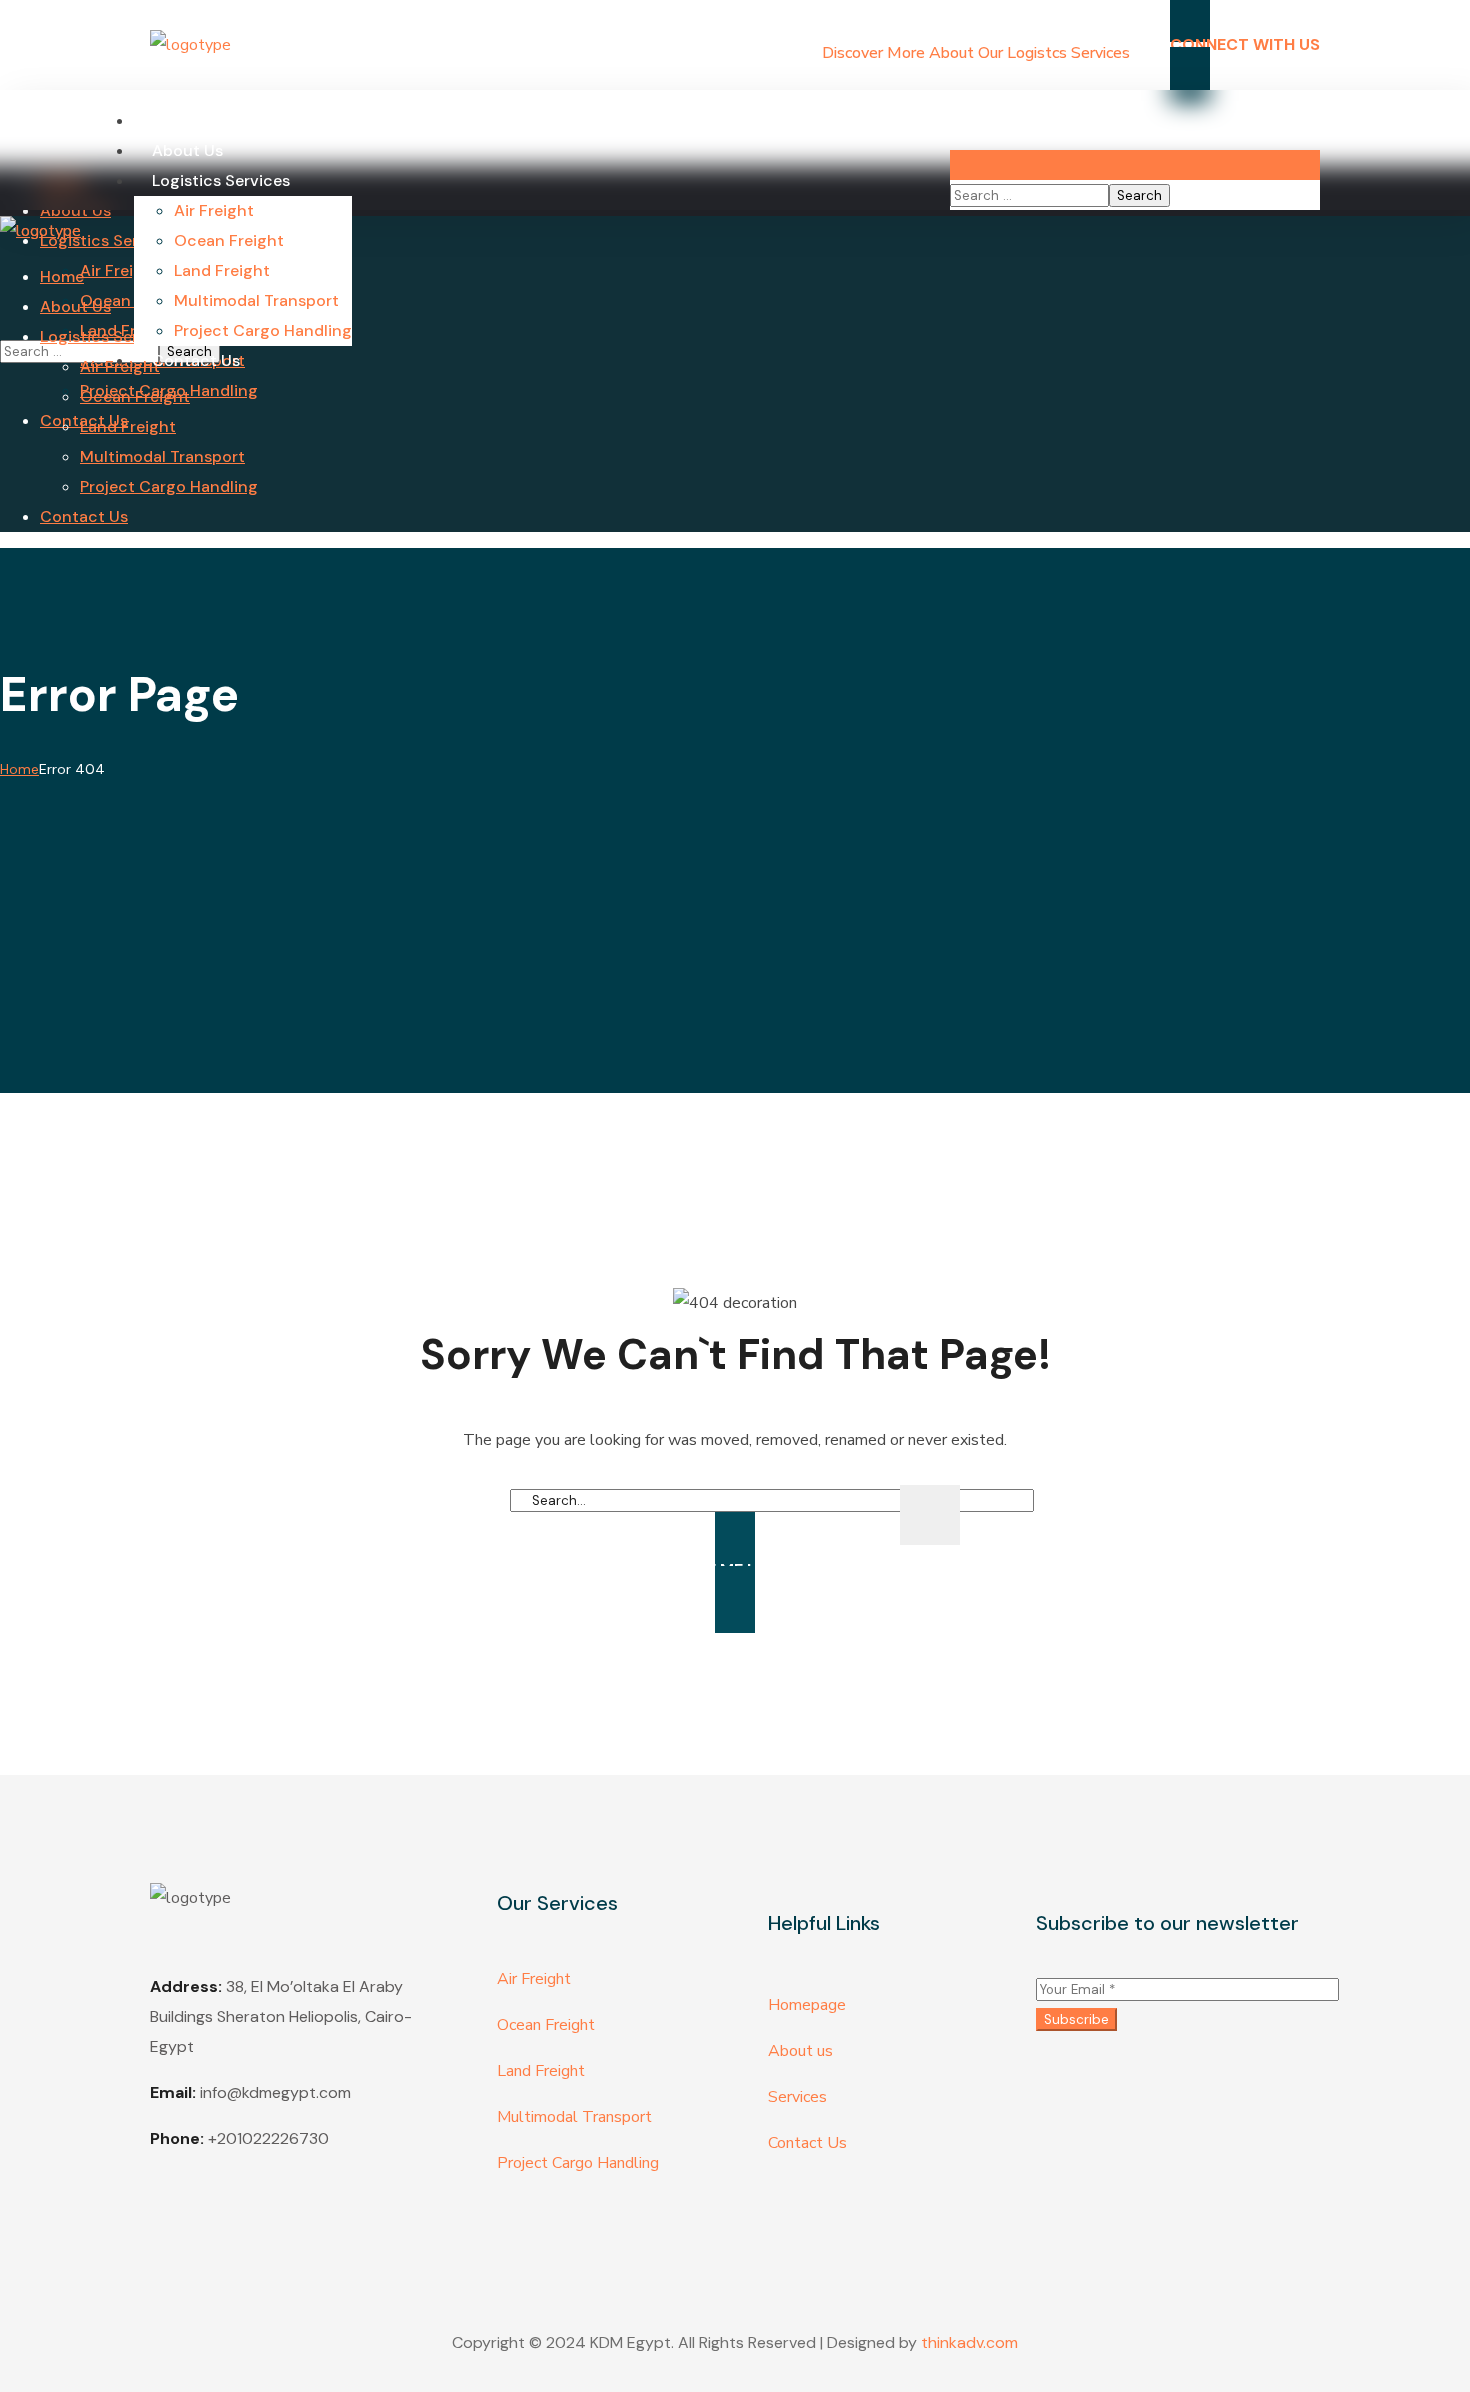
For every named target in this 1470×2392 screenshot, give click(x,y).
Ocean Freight (546, 2025)
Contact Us (807, 2143)
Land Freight (541, 2071)
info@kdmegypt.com (275, 2092)
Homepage (807, 2005)
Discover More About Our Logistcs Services (976, 53)
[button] (1135, 120)
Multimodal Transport (574, 2117)
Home (19, 769)
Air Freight (534, 1979)
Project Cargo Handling (578, 2163)
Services (797, 2097)
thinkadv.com (969, 2342)
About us (800, 2051)
